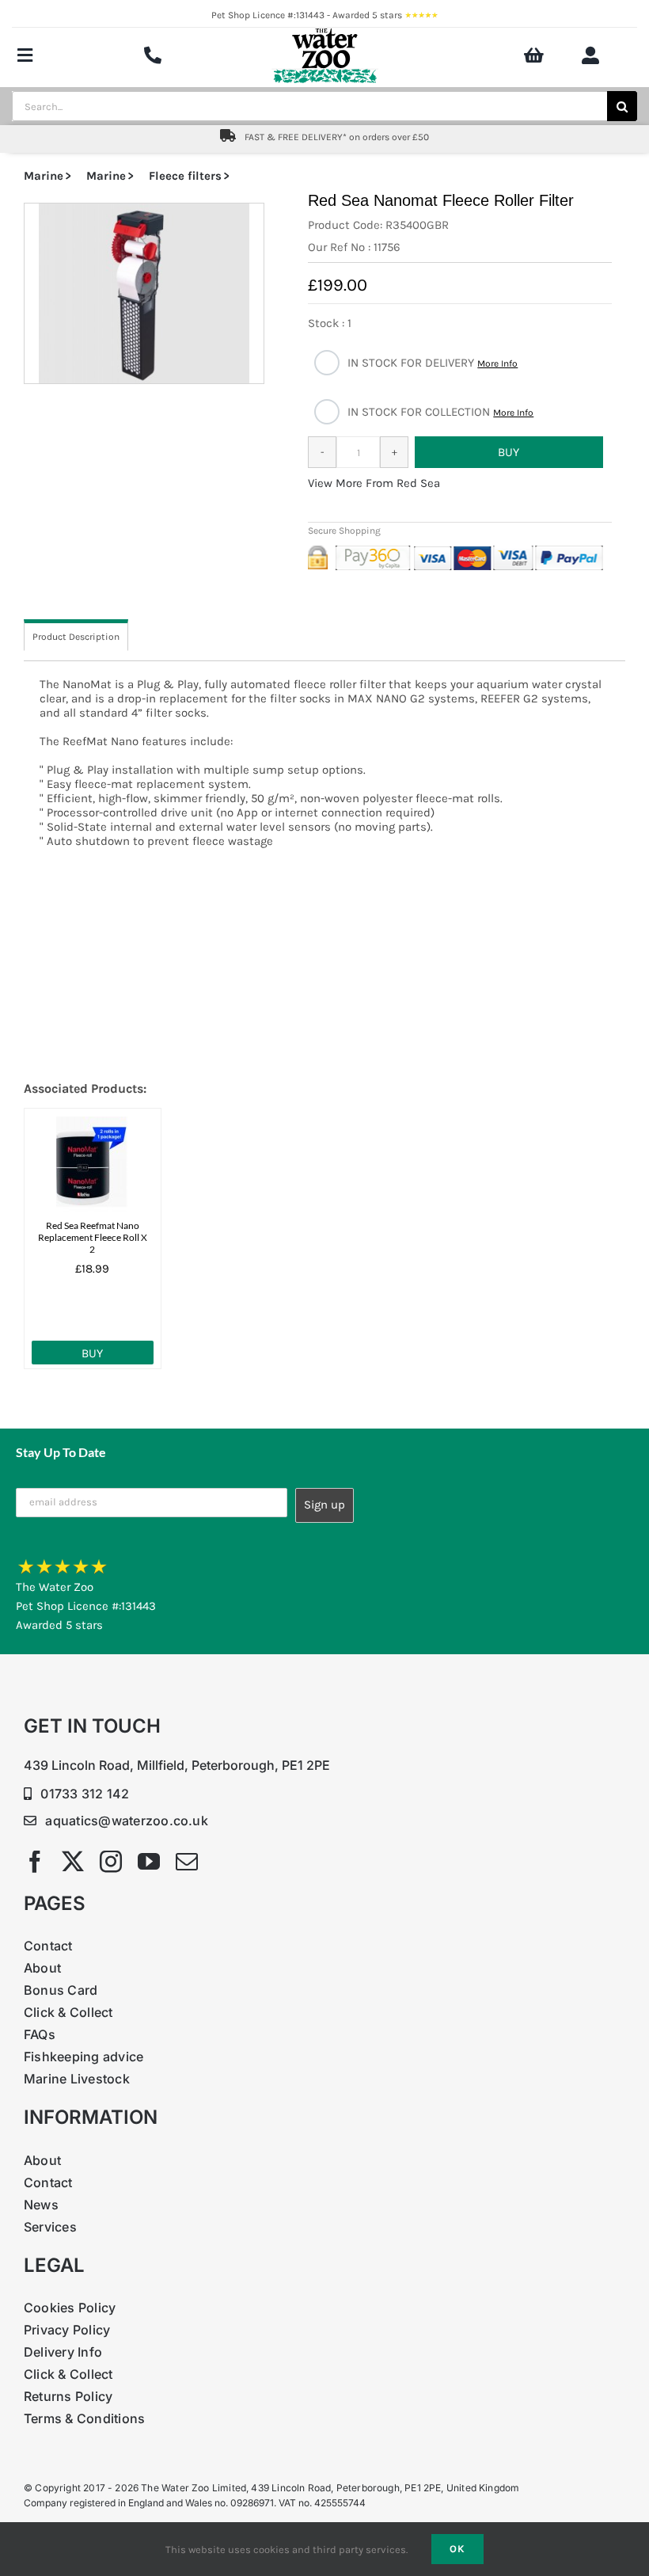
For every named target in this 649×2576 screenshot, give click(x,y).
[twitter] (73, 1862)
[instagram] (111, 1862)
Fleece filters (185, 176)
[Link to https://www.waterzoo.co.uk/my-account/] (590, 55)
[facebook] (35, 1862)
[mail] (187, 1862)
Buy (92, 1353)
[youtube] (149, 1862)
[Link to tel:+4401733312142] (153, 55)
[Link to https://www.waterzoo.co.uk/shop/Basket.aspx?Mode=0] (534, 55)
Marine (44, 176)
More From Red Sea (388, 483)
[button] (144, 293)
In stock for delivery (433, 363)
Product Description (76, 637)
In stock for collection (440, 412)
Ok (457, 2549)
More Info (497, 363)
